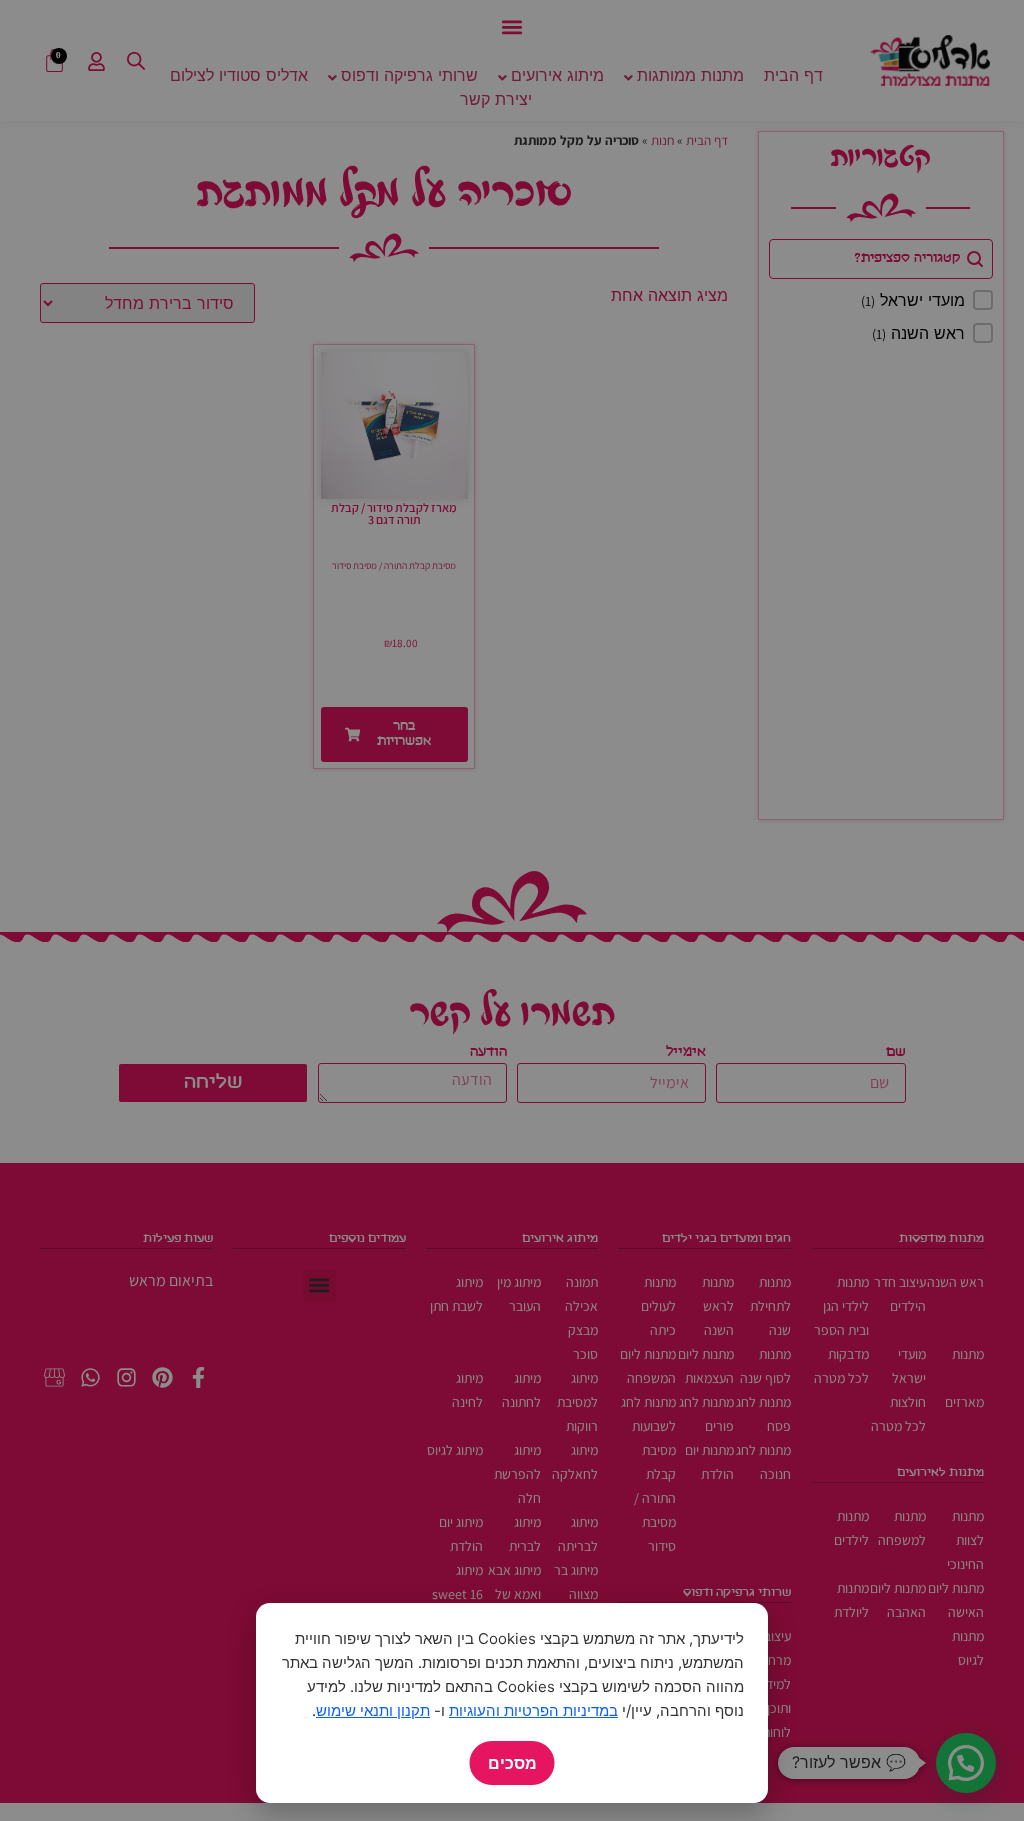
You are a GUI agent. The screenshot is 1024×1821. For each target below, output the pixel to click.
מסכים (512, 1763)
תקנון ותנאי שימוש (373, 1710)
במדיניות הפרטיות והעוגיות (533, 1710)
